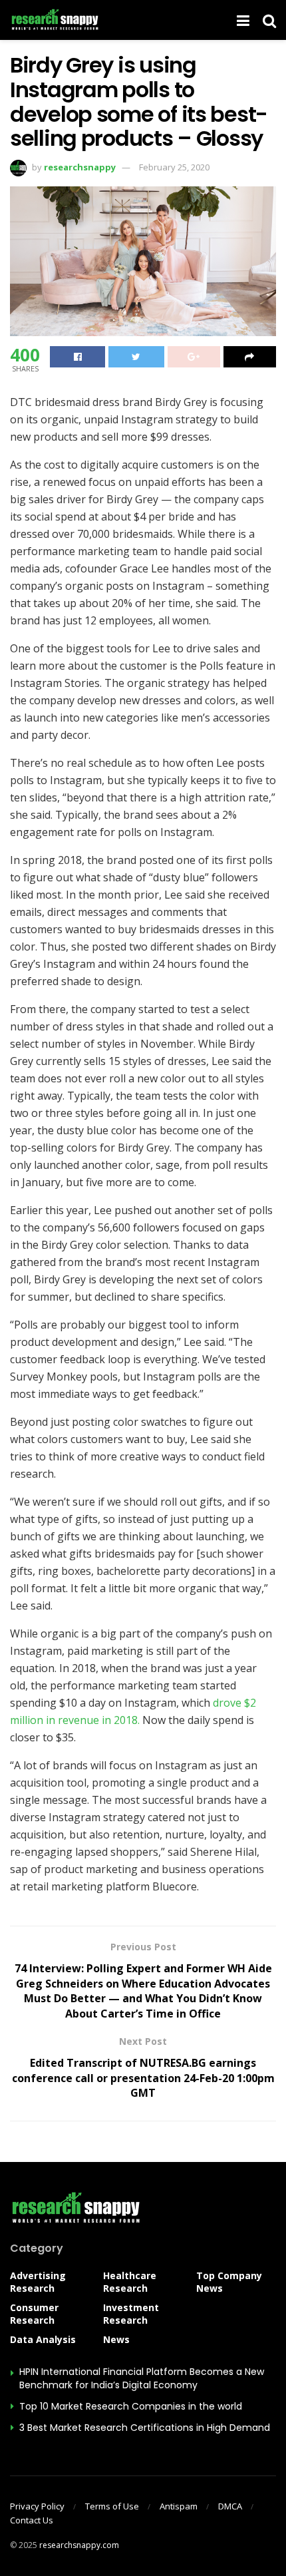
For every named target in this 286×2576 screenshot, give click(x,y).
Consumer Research (34, 2314)
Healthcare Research (130, 2282)
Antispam (179, 2506)
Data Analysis (43, 2339)
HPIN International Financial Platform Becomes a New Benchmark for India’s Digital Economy (142, 2378)
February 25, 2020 (174, 167)
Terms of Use (112, 2506)
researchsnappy (80, 167)
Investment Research (131, 2314)
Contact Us (32, 2520)
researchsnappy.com (79, 2545)
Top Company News (229, 2282)
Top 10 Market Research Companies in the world (131, 2406)
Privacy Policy (37, 2506)
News (116, 2339)
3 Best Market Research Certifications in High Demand (145, 2428)
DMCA (230, 2506)
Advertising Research (38, 2282)
